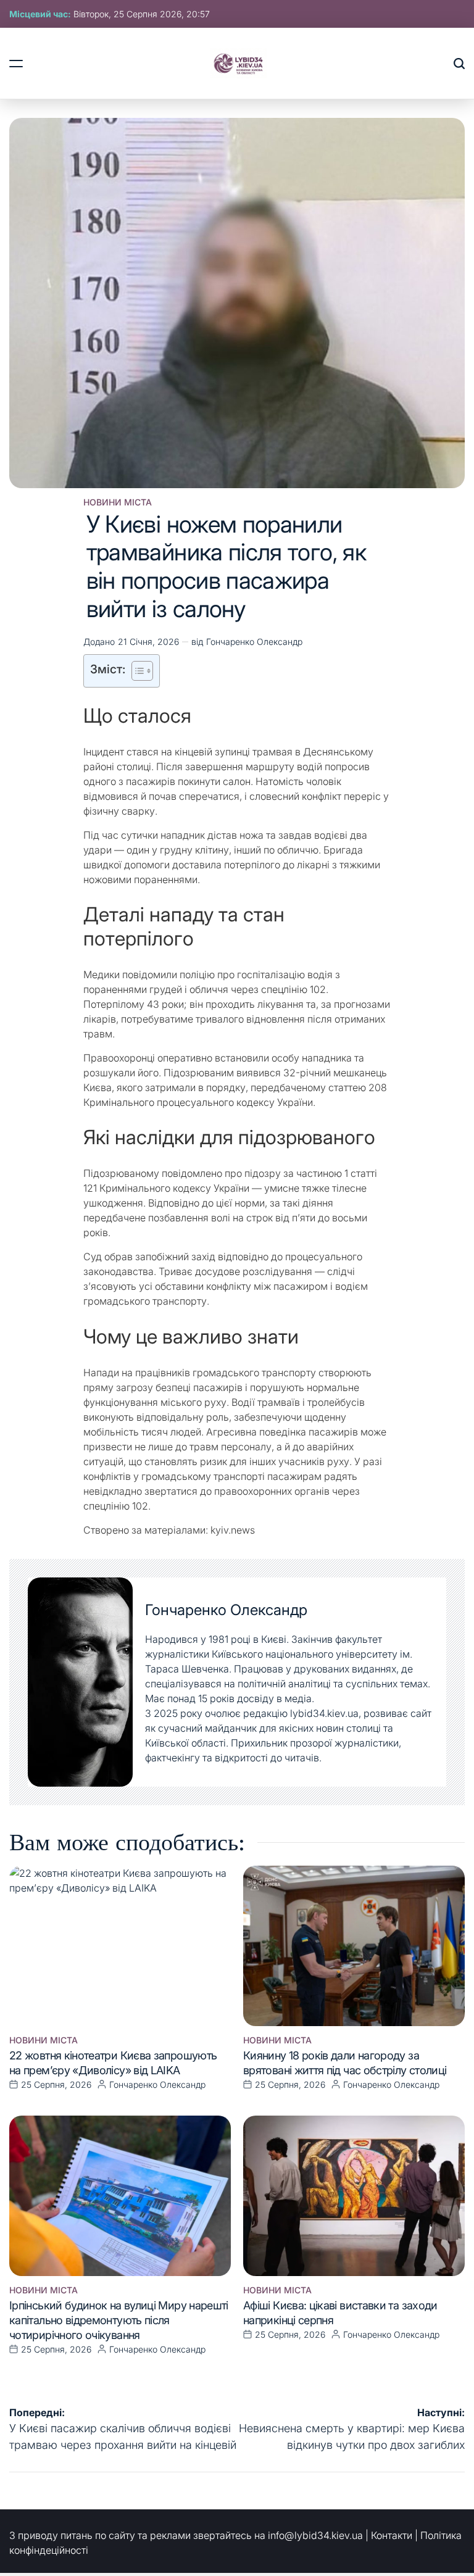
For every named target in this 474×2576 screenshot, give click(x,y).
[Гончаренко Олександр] (80, 1682)
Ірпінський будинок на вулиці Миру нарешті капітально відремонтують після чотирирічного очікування (119, 2320)
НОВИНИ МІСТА (118, 502)
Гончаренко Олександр (254, 642)
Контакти (392, 2535)
